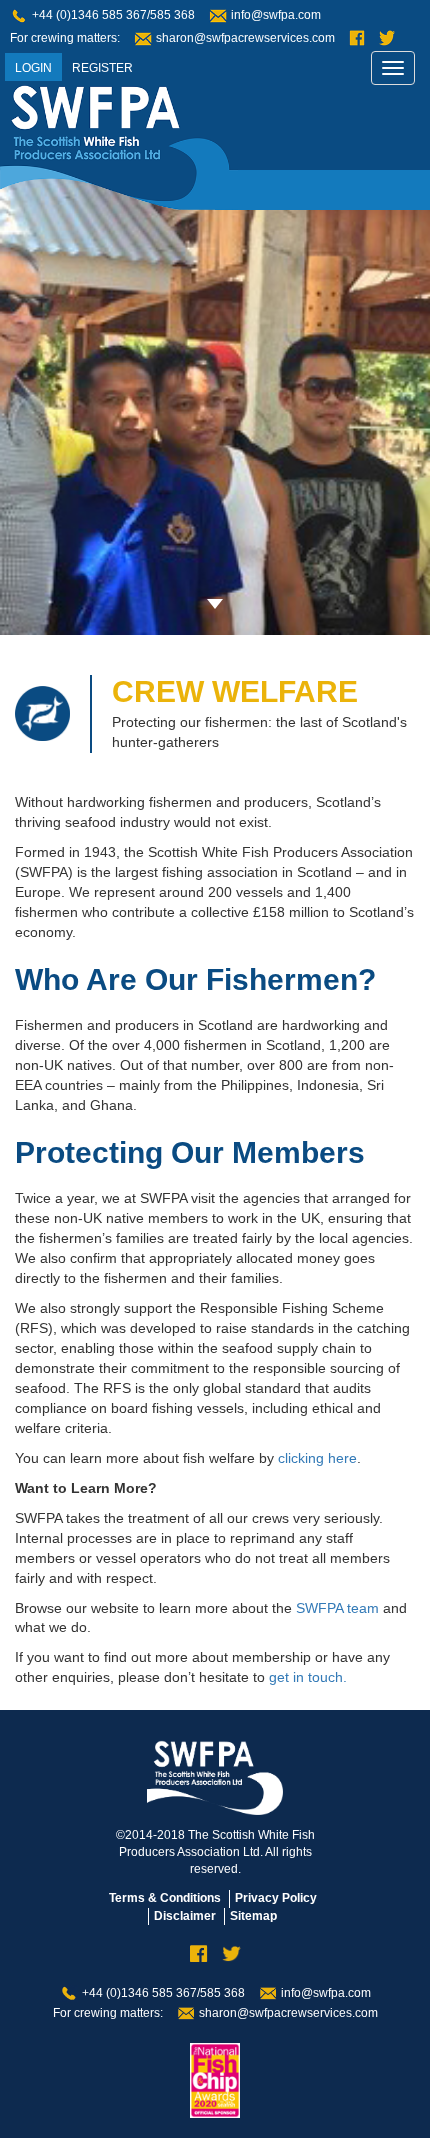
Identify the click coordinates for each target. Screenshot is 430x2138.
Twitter (387, 38)
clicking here (317, 1458)
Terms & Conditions (165, 1898)
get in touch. (308, 1677)
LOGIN (33, 68)
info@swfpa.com (276, 15)
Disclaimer (185, 1916)
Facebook (357, 38)
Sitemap (253, 1916)
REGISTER (102, 68)
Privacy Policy (276, 1898)
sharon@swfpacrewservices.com (245, 38)
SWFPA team (337, 1608)
